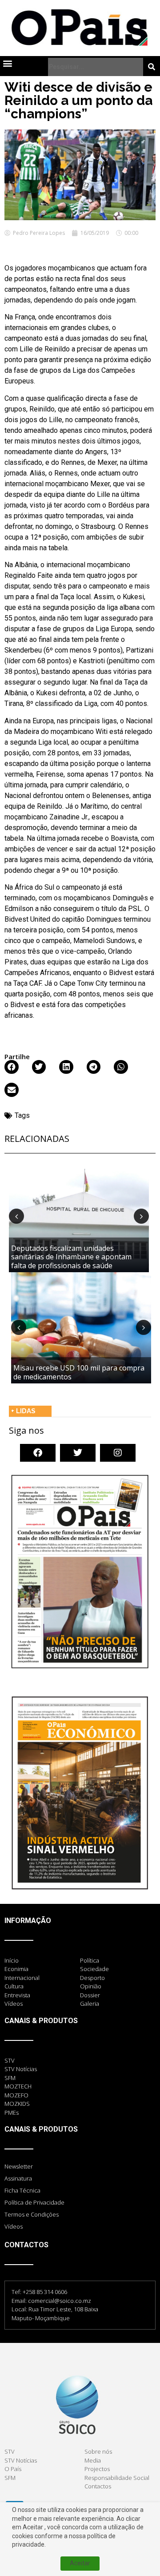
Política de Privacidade (34, 2202)
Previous (16, 1216)
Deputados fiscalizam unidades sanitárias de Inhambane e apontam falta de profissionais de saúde (71, 1257)
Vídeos (14, 2226)
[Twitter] (78, 1453)
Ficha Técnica (22, 2190)
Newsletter (19, 2166)
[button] (7, 63)
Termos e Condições (32, 2214)
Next (141, 1216)
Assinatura (18, 2178)
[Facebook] (38, 1453)
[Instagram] (118, 1453)
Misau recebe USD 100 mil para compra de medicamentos (79, 1372)
